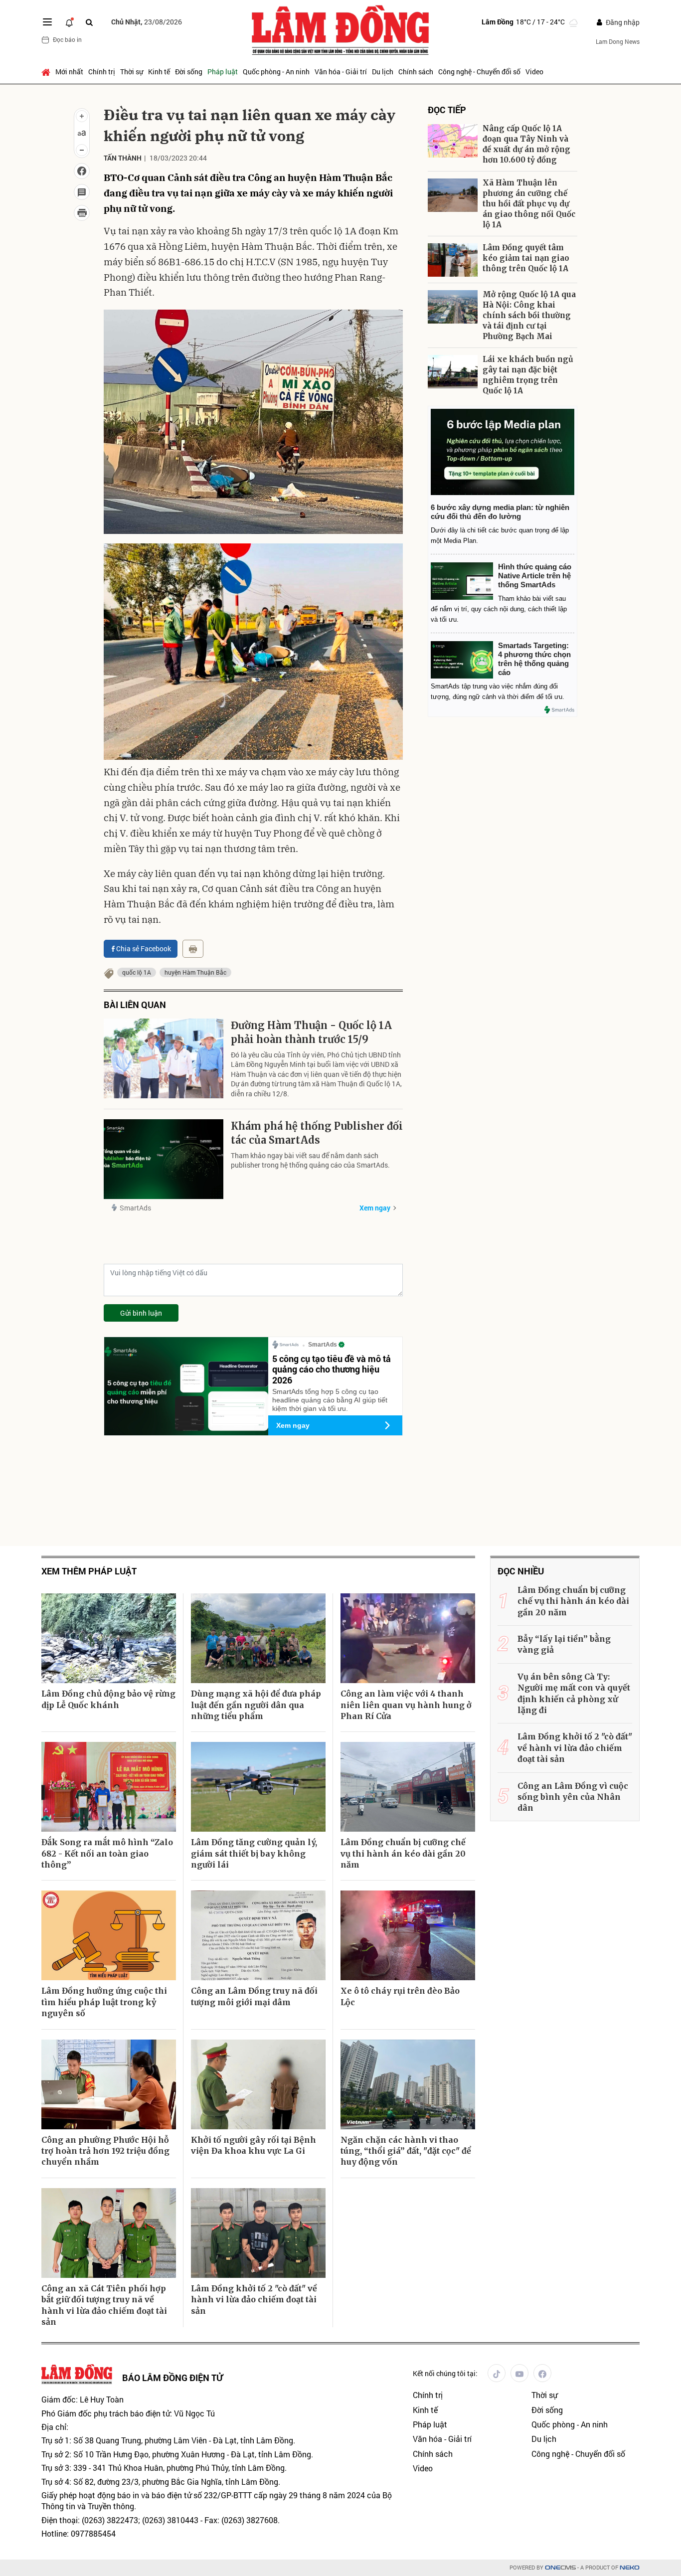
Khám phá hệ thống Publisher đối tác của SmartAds (317, 1133)
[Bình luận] (82, 192)
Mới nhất (69, 72)
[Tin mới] (69, 22)
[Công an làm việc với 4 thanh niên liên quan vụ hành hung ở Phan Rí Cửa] (408, 1638)
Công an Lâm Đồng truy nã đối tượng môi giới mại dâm (254, 1996)
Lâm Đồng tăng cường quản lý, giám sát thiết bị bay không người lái (254, 1853)
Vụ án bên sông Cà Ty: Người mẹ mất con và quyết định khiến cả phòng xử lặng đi (574, 1693)
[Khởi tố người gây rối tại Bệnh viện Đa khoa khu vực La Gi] (258, 2084)
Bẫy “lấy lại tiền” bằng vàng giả (564, 1644)
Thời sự (132, 72)
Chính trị (102, 72)
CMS (560, 2568)
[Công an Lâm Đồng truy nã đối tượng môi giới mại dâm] (258, 1935)
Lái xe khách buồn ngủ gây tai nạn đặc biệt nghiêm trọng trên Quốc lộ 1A (528, 375)
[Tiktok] (497, 2373)
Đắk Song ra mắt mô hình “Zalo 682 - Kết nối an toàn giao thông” (107, 1853)
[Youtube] (519, 2373)
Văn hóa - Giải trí (341, 72)
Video (534, 72)
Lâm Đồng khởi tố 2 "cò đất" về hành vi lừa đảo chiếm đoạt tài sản (254, 2300)
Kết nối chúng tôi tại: (445, 2373)
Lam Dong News (618, 41)
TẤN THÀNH (123, 158)
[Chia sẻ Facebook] (82, 171)
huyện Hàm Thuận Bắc (195, 972)
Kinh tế (159, 72)
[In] (193, 949)
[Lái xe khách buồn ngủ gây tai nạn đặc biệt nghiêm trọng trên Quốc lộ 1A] (453, 372)
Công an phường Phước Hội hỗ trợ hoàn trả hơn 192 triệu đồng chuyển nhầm (105, 2151)
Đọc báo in (67, 39)
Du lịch (383, 72)
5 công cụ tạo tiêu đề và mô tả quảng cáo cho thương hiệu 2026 (332, 1369)
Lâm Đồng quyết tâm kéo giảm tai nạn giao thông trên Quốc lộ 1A (526, 258)
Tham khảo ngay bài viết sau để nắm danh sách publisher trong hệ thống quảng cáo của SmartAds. (310, 1160)
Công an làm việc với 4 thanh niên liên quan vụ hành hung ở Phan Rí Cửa (406, 1705)
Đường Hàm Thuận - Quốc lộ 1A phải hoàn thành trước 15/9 (311, 1032)
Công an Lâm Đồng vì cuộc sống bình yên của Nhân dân (573, 1797)
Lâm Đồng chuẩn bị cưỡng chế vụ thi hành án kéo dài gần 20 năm (403, 1853)
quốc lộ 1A (137, 972)
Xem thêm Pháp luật (89, 1571)
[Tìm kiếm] (89, 22)
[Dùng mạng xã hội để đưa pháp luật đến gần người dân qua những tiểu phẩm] (258, 1638)
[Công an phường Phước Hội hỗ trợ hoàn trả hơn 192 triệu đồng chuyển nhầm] (109, 2084)
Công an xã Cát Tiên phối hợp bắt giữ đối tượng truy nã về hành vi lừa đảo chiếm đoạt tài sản (104, 2305)
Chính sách (416, 72)
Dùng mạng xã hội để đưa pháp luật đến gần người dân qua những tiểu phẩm (256, 1705)
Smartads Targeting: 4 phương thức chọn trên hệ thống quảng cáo (534, 659)
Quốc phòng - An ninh (276, 72)
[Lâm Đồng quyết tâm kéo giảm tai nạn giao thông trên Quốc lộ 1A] (453, 260)
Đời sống (189, 72)
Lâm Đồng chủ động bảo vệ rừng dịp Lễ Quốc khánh (108, 1699)
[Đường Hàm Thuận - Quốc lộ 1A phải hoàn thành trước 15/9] (164, 1058)
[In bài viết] (82, 213)
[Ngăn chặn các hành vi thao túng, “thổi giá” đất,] (408, 2084)
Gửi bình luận (141, 1313)
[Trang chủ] (47, 72)
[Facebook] (542, 2373)
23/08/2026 (147, 22)
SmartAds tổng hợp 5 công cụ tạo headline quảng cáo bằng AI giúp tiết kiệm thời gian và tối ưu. (330, 1400)
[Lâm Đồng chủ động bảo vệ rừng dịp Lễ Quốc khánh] (109, 1638)
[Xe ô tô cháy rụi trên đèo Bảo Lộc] (408, 1935)
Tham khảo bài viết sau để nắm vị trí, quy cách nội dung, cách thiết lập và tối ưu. (499, 609)
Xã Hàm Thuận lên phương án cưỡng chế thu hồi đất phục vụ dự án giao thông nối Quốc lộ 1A (529, 204)
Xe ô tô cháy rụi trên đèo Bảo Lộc (400, 1996)
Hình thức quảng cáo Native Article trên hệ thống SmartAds (535, 576)
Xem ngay (375, 1208)
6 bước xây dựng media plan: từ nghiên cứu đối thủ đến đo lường (500, 512)
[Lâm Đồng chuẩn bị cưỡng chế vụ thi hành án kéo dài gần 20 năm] (408, 1787)
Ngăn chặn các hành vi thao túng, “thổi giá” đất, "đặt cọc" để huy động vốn (406, 2151)
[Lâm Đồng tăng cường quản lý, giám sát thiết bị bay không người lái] (258, 1787)
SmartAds (135, 1208)
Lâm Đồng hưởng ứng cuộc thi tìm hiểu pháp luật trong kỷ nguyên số (104, 2002)
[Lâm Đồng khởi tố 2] (258, 2233)
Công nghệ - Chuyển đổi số (479, 72)
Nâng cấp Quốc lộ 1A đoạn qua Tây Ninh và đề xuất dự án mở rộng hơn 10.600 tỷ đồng (526, 144)
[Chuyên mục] (47, 22)
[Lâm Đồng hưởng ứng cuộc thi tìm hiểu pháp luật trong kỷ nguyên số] (109, 1935)
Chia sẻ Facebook (144, 948)
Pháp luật (223, 72)
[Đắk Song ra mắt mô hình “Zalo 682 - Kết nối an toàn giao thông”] (109, 1787)
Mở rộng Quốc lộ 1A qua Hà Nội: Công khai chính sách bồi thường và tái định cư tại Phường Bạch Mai (529, 315)
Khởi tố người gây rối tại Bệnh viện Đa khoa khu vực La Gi (254, 2145)
